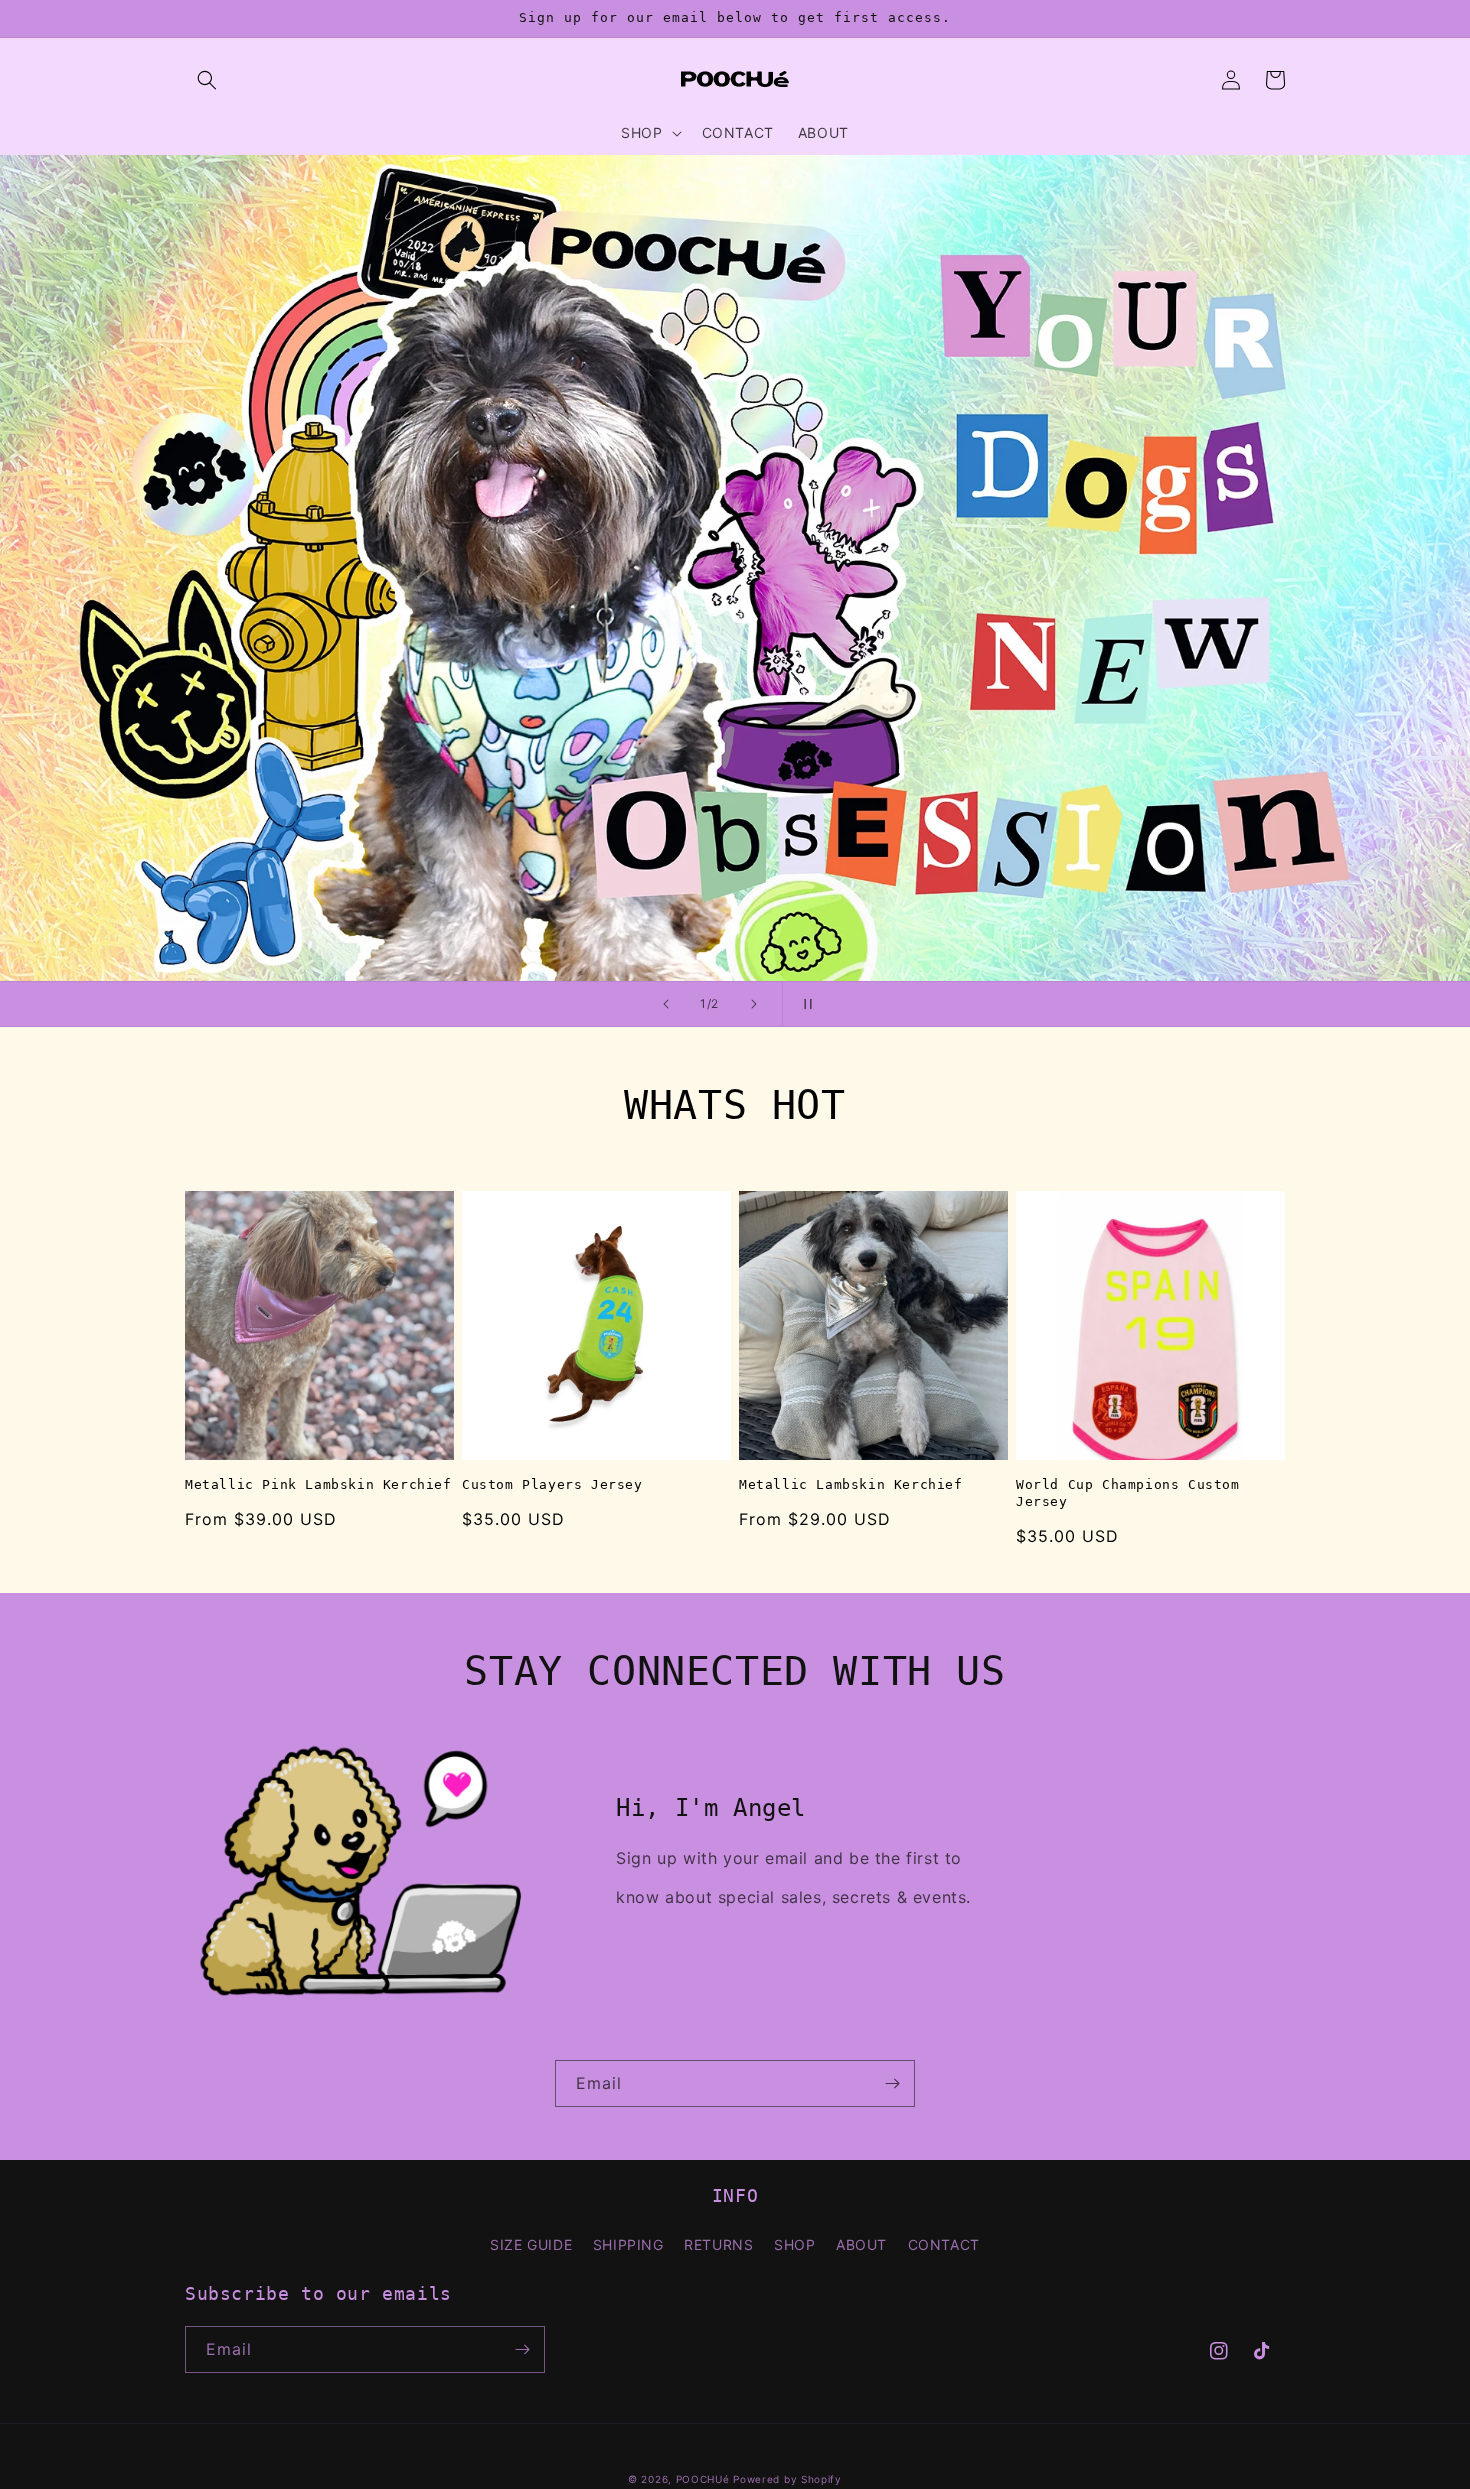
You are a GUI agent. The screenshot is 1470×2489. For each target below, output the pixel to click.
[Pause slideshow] (804, 1004)
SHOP (794, 2244)
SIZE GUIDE (531, 2244)
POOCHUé (703, 2479)
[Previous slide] (666, 1004)
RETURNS (718, 2244)
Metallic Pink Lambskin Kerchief (318, 1484)
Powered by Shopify (787, 2479)
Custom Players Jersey (552, 1484)
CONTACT (944, 2244)
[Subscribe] (892, 2083)
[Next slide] (754, 1004)
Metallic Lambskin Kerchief (851, 1484)
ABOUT (861, 2244)
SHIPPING (628, 2244)
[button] (207, 80)
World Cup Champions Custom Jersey (1128, 1493)
